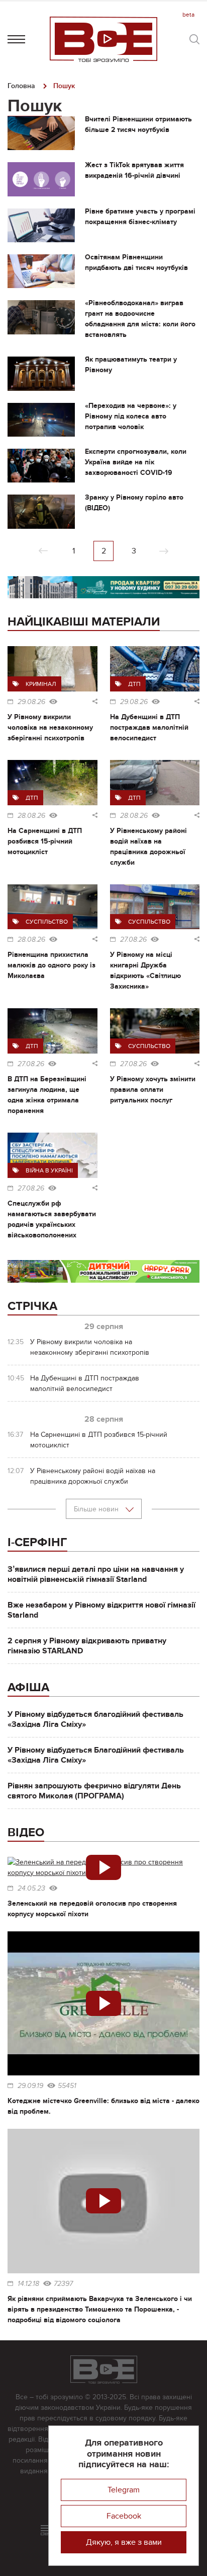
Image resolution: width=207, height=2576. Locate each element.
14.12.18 (28, 2284)
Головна (21, 86)
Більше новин (97, 1509)
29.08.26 (31, 702)
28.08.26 (31, 816)
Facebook (124, 2516)
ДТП (134, 684)
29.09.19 (30, 2086)
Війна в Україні (49, 1170)
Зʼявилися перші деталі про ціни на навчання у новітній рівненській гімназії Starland (96, 1574)
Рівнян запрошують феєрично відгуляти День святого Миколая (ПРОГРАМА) (94, 1791)
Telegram (124, 2490)
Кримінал (41, 684)
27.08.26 (133, 940)
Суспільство (47, 922)
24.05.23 (31, 1889)
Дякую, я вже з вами (124, 2542)
